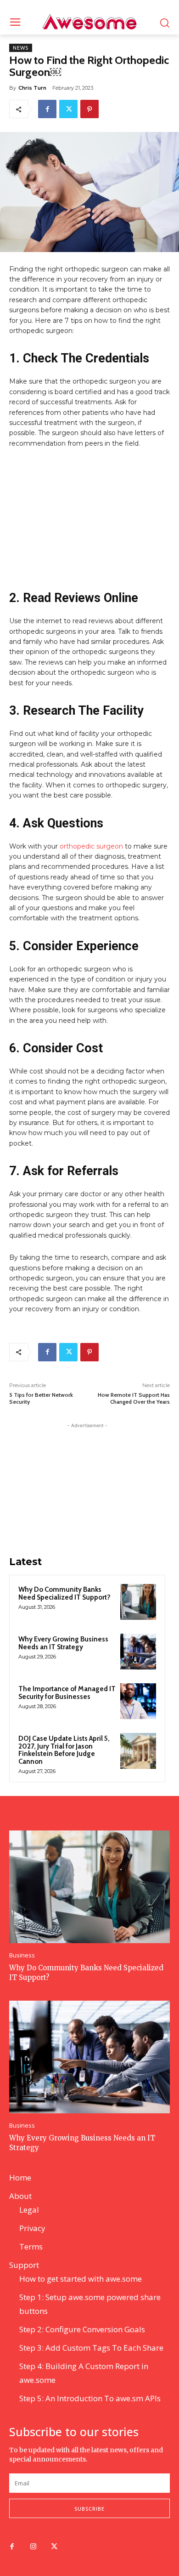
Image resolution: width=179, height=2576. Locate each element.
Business (22, 1955)
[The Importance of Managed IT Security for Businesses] (138, 1701)
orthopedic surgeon (91, 846)
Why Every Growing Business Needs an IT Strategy (63, 1643)
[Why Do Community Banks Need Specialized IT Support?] (138, 1602)
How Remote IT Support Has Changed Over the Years (134, 1398)
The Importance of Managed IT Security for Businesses (67, 1693)
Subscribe (89, 2509)
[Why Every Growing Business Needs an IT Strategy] (138, 1652)
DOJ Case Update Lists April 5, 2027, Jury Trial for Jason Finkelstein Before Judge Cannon (64, 1750)
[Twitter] (68, 109)
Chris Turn (32, 88)
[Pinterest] (89, 109)
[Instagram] (33, 2547)
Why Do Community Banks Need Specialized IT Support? (64, 1593)
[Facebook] (47, 109)
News (21, 48)
